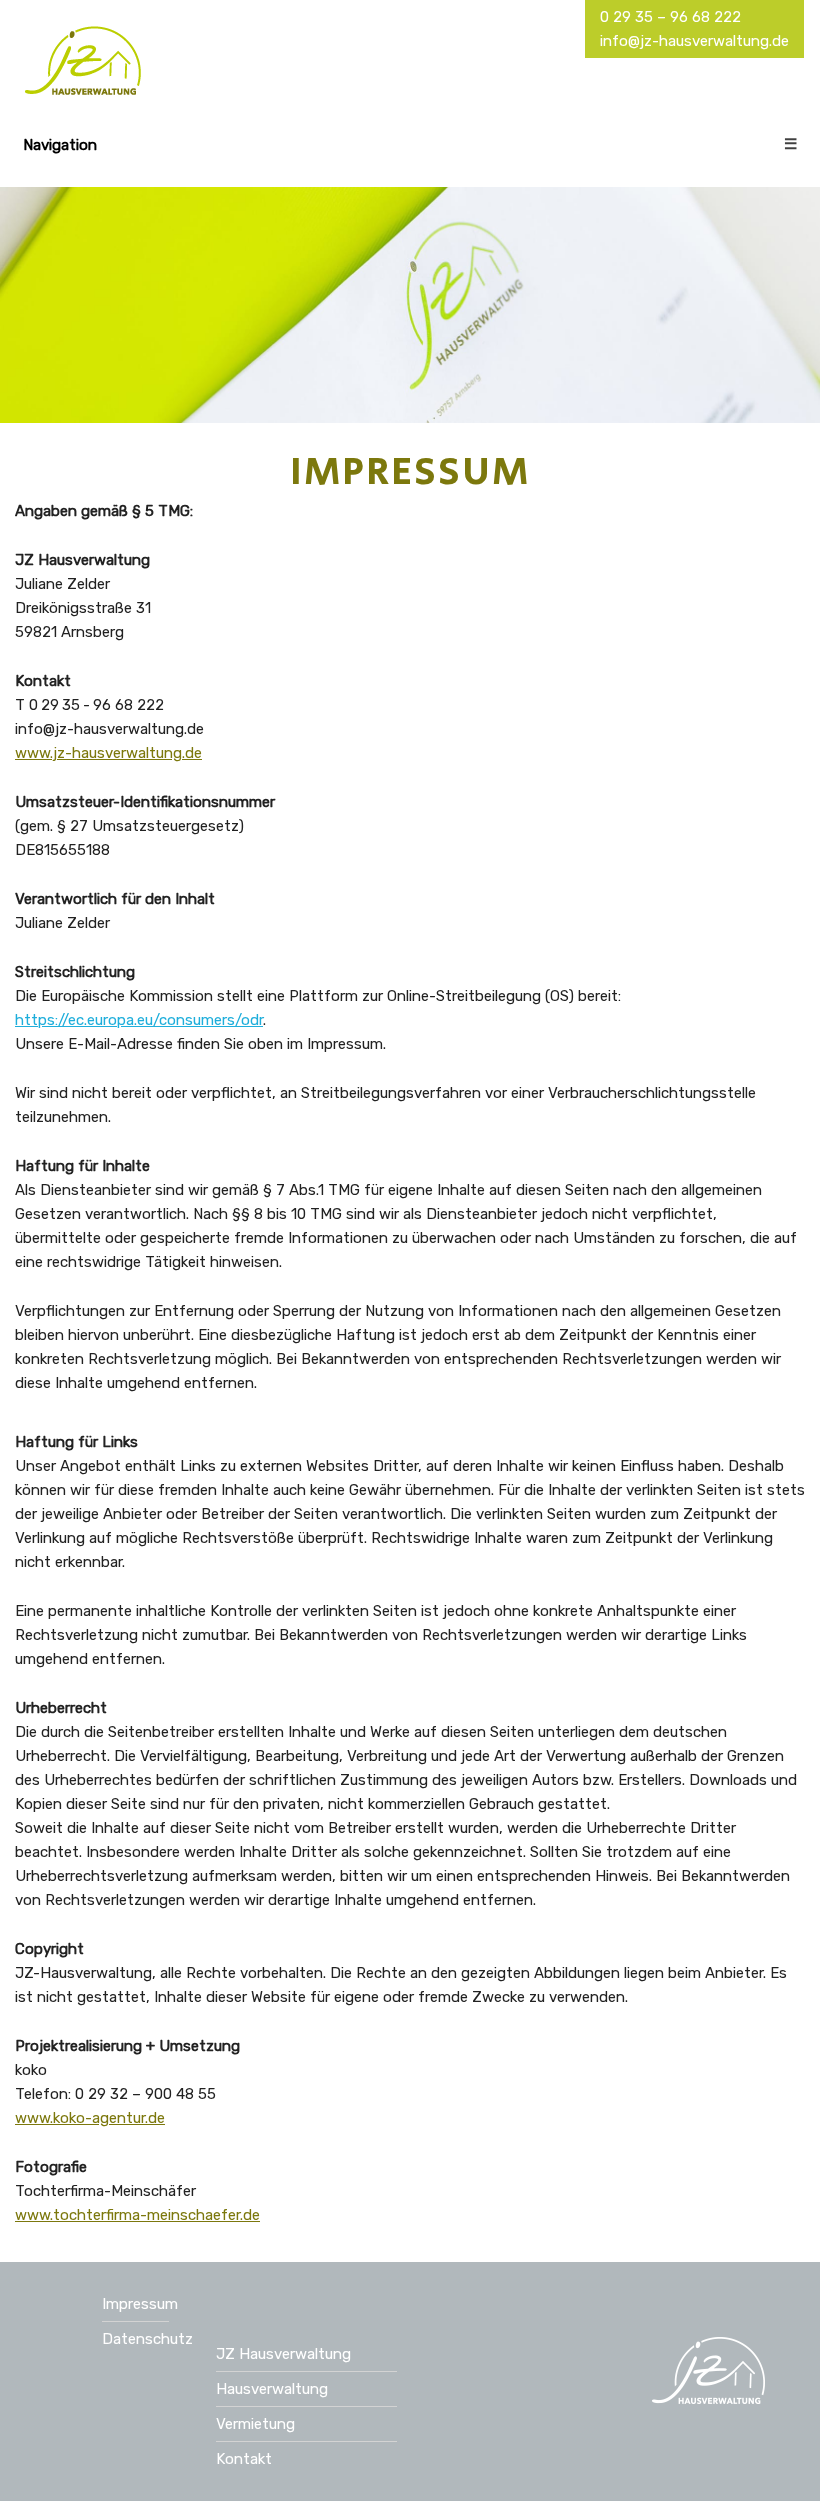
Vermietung (255, 2424)
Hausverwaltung (272, 2389)
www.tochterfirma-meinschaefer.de (137, 2215)
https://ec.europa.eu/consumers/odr (139, 1020)
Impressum (140, 2304)
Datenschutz (147, 2339)
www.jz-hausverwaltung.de (108, 753)
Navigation (410, 144)
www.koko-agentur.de (90, 2118)
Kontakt (244, 2459)
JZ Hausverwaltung (283, 2354)
